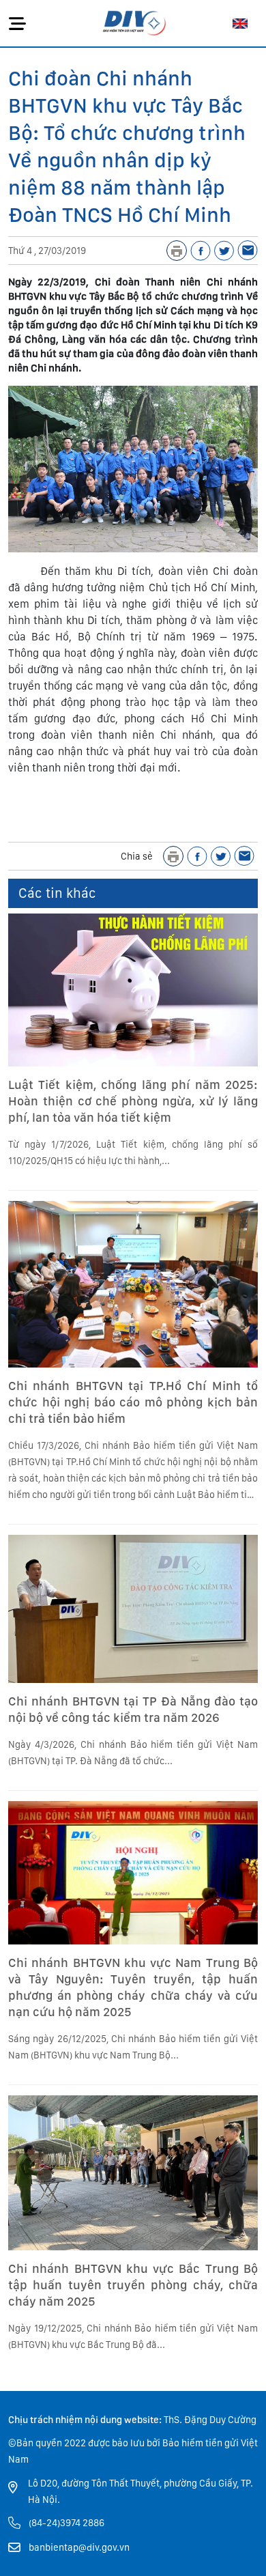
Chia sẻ (137, 856)
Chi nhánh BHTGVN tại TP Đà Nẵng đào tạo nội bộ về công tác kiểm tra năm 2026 (133, 1709)
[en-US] (240, 23)
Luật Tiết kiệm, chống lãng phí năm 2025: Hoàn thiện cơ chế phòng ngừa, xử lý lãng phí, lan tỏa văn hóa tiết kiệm (133, 1101)
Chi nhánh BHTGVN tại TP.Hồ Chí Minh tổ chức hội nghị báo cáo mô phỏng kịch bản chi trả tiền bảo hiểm (133, 1402)
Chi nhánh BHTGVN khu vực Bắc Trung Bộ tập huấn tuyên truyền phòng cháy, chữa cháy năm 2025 (133, 2285)
